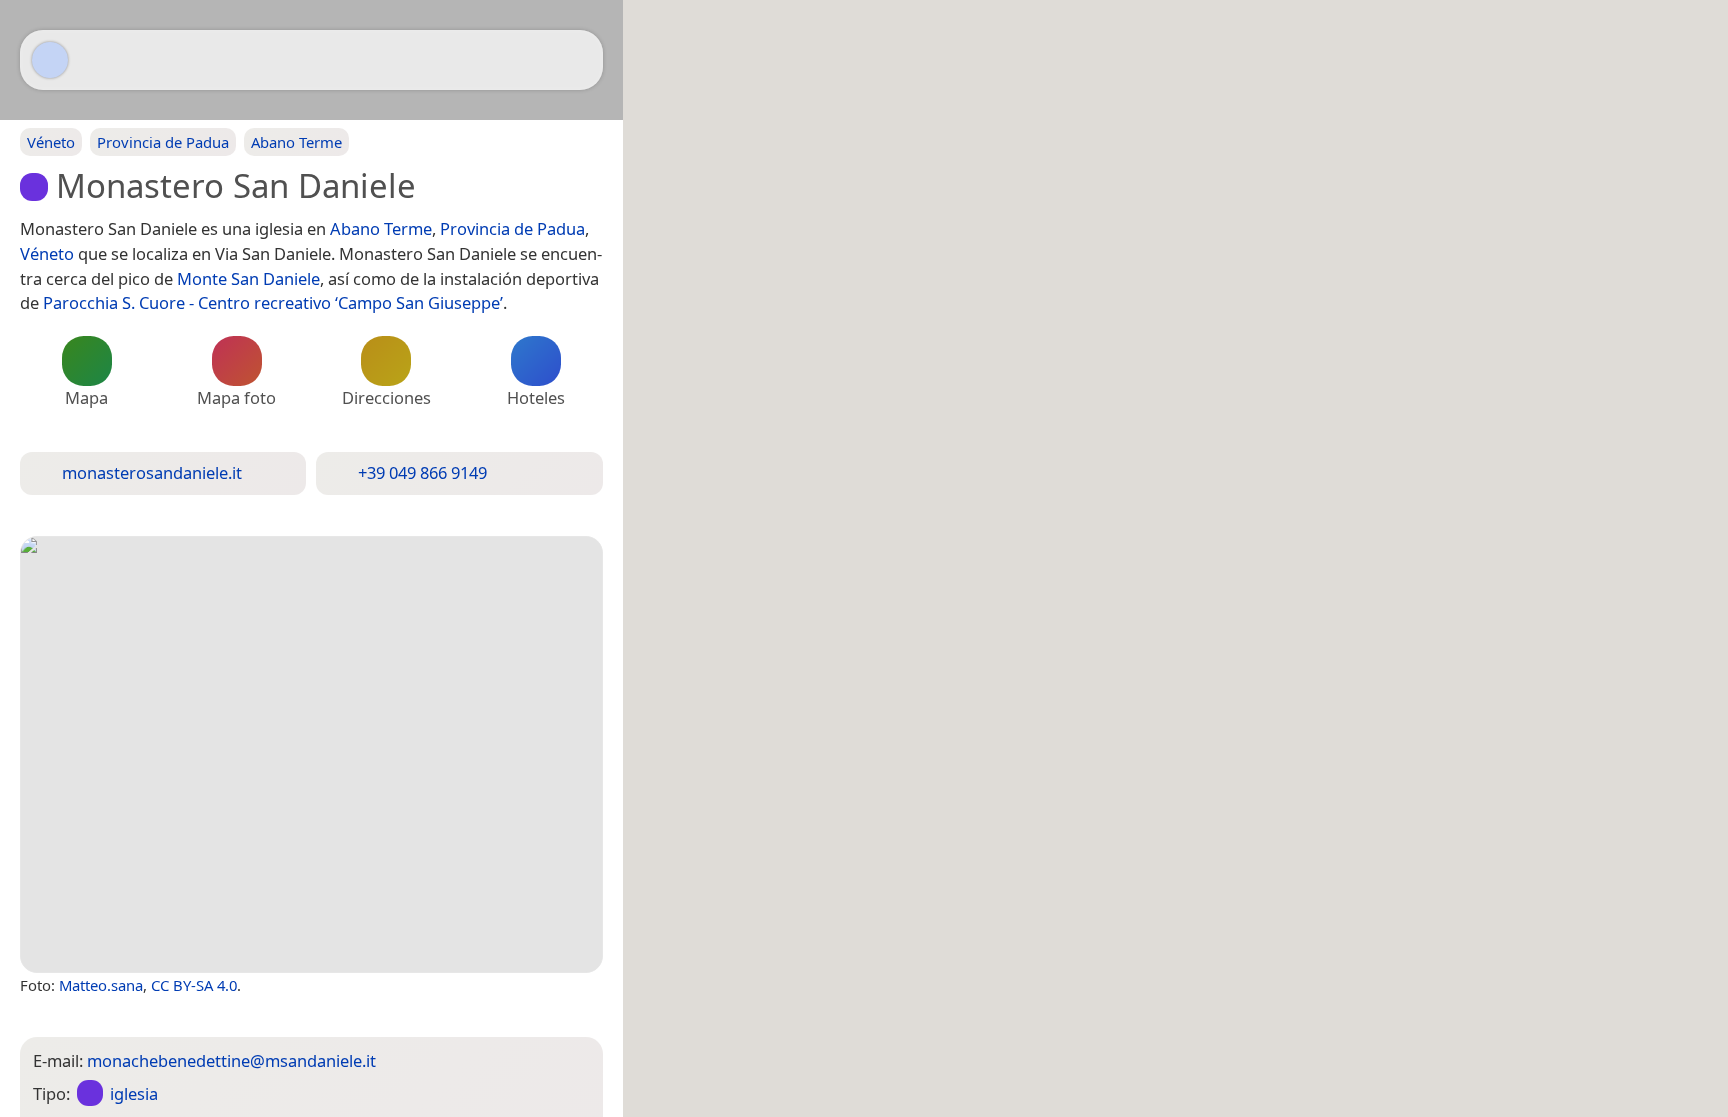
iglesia (134, 1093)
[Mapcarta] (50, 60)
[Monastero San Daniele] (311, 754)
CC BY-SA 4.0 (194, 985)
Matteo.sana (101, 985)
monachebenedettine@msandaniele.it (231, 1060)
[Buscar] (578, 60)
